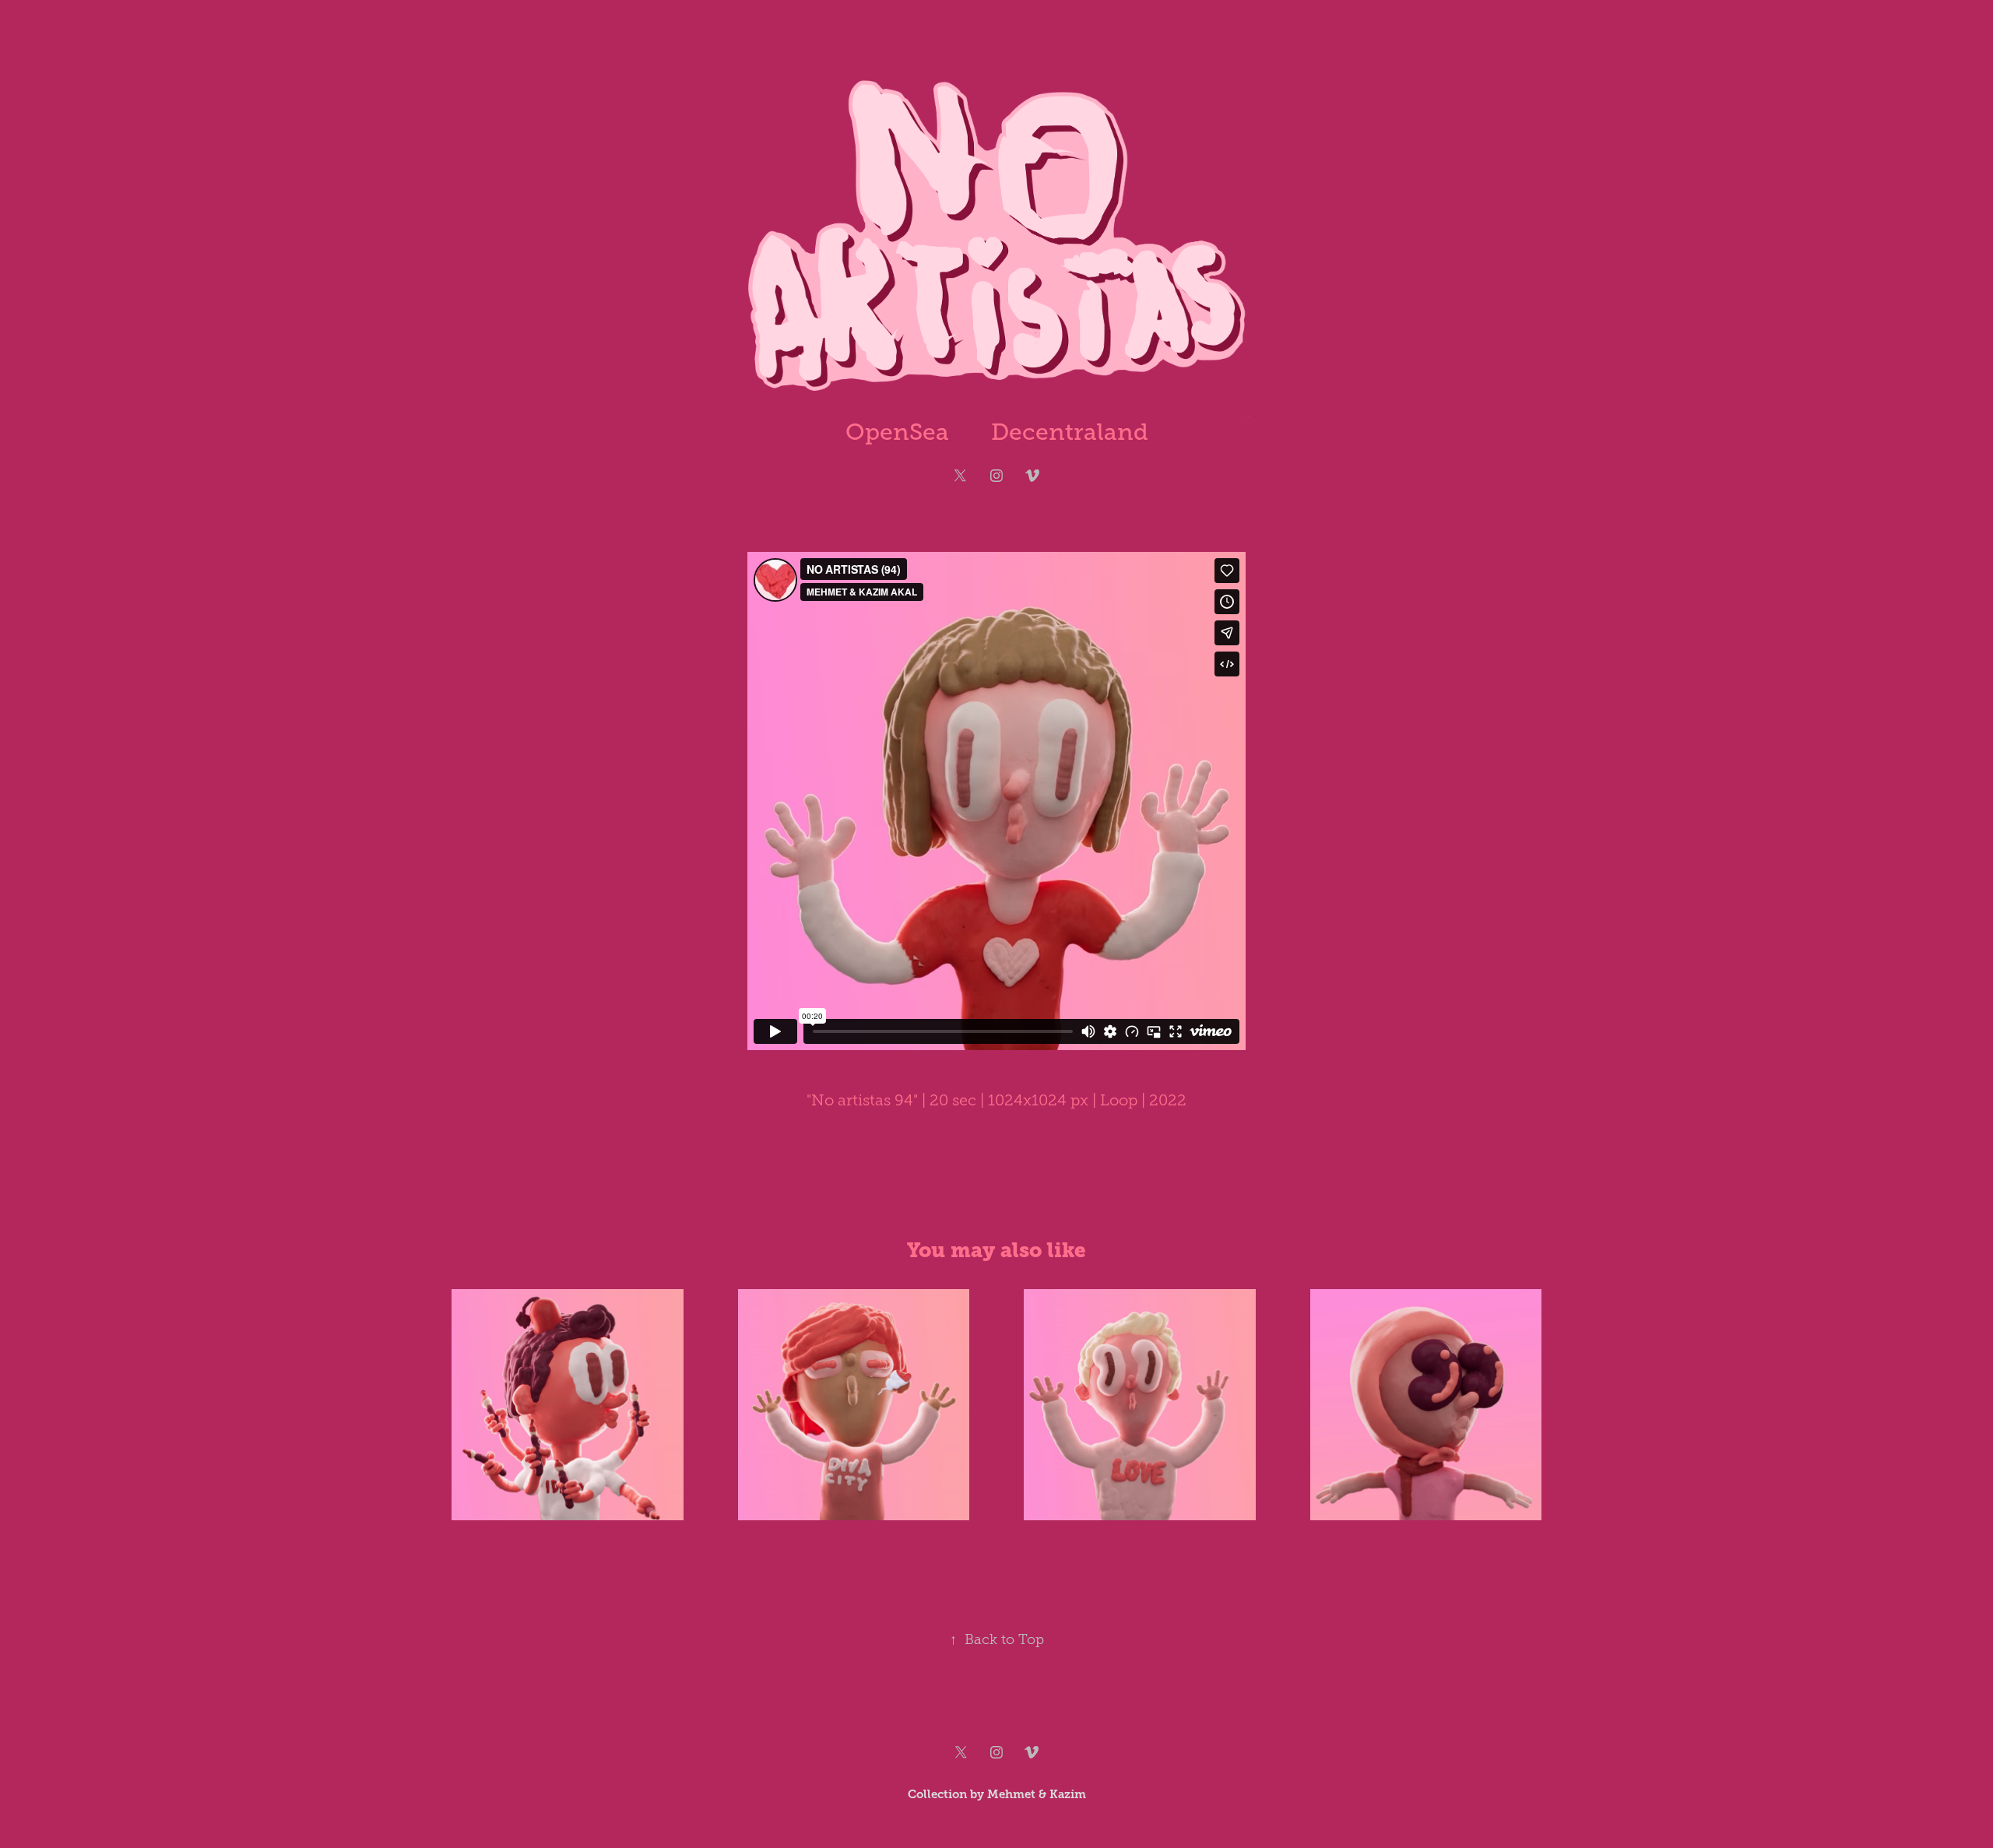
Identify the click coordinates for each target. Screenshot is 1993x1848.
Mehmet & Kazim (1037, 1794)
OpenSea (897, 432)
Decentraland (1070, 432)
